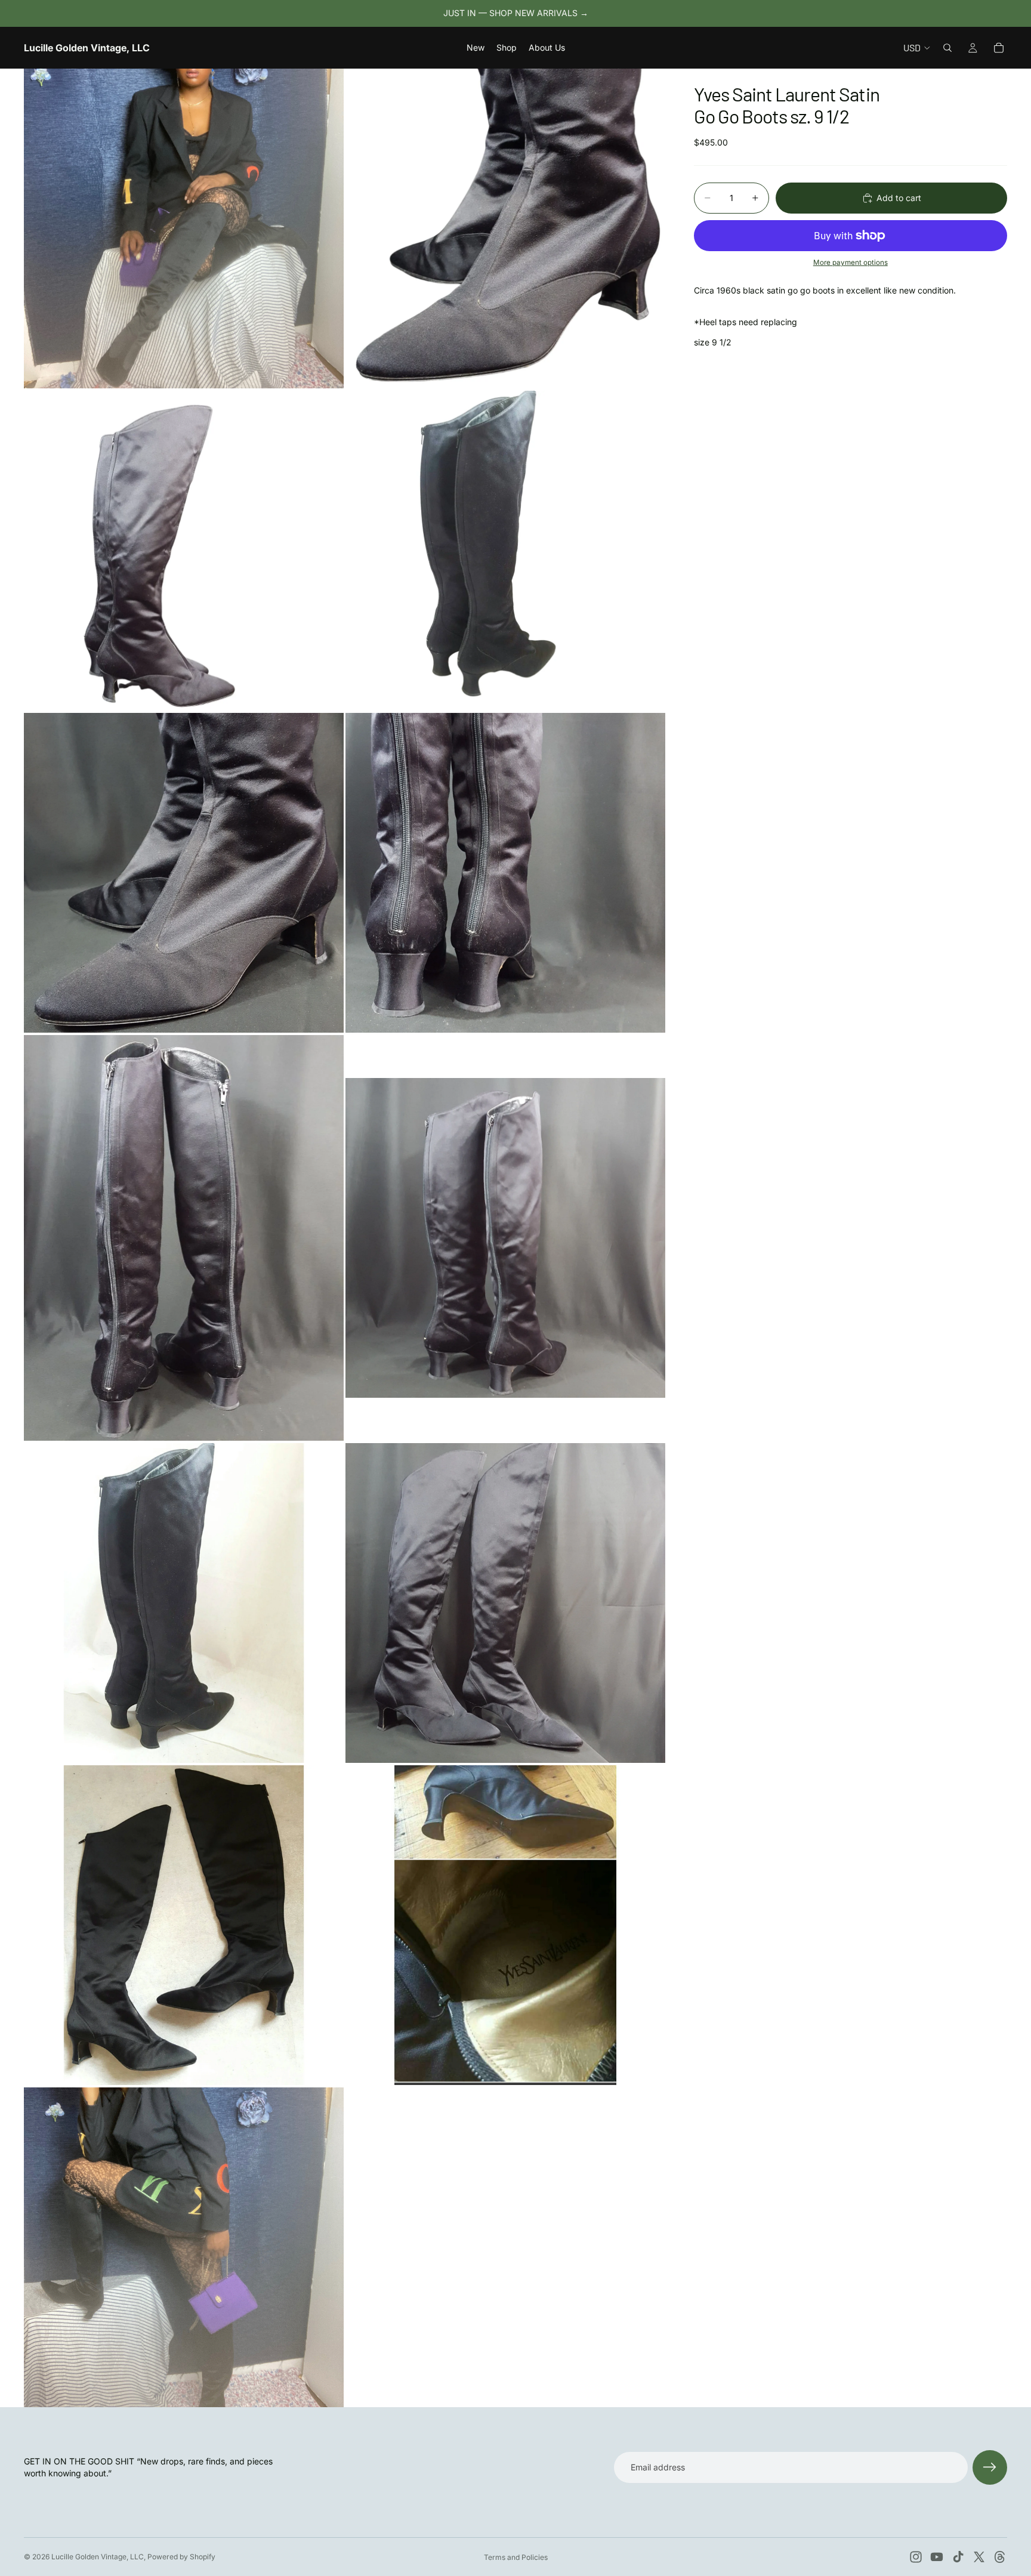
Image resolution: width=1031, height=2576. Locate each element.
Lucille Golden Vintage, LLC (98, 2557)
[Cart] (999, 48)
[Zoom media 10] (505, 1603)
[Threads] (1000, 2557)
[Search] (947, 48)
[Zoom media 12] (505, 1925)
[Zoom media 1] (184, 228)
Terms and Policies (516, 2557)
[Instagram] (916, 2557)
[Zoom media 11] (184, 1925)
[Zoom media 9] (184, 1603)
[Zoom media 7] (184, 1238)
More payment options (851, 262)
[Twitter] (979, 2557)
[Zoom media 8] (505, 1238)
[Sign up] (990, 2467)
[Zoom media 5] (184, 873)
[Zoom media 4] (505, 551)
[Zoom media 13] (184, 2247)
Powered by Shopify (181, 2557)
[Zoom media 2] (505, 228)
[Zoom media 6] (505, 873)
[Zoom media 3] (184, 551)
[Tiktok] (958, 2557)
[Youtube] (937, 2557)
